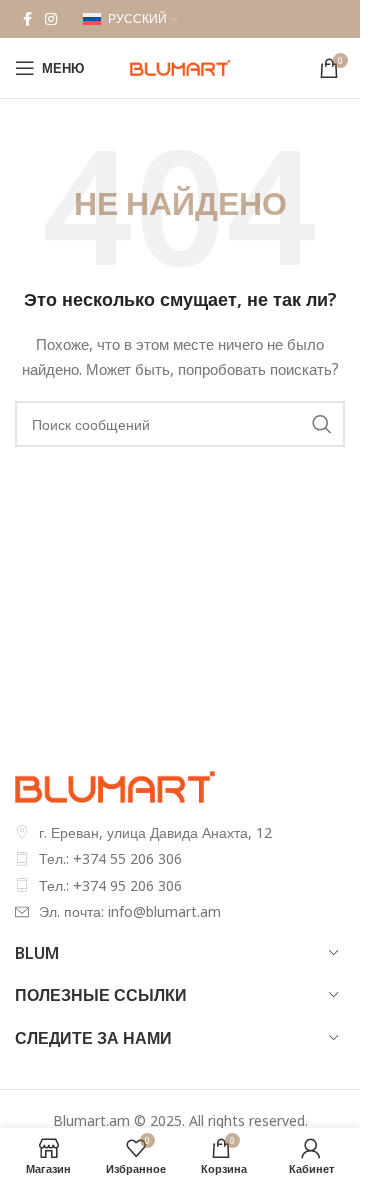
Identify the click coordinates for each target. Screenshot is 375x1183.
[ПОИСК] (322, 424)
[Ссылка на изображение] (115, 784)
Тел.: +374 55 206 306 (110, 858)
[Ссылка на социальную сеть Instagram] (51, 19)
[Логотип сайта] (180, 66)
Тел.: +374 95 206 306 (110, 885)
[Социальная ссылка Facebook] (27, 19)
